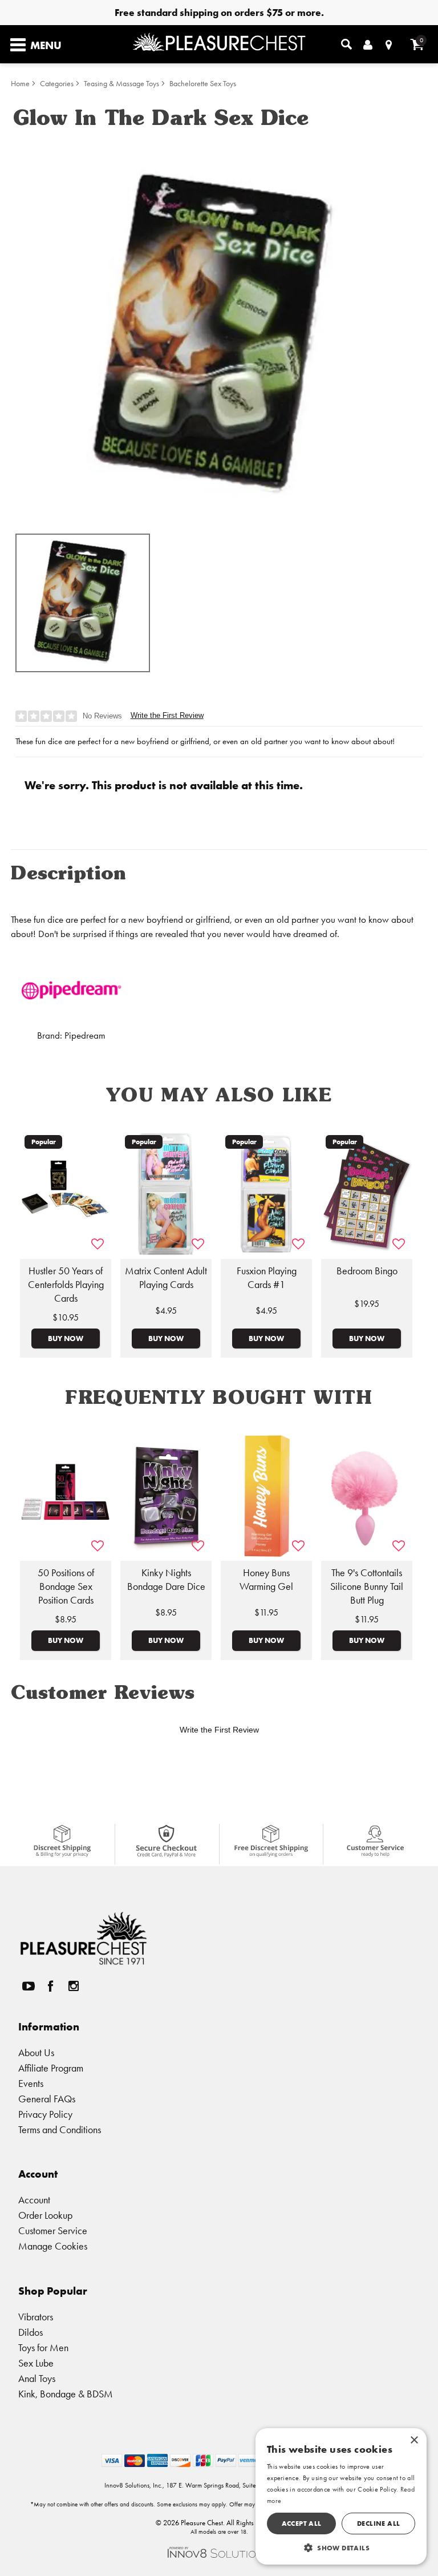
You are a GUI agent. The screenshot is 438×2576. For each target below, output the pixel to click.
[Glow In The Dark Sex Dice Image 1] (219, 330)
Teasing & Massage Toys (121, 84)
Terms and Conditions (60, 2129)
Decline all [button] (378, 2523)
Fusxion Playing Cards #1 (267, 1278)
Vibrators (36, 2317)
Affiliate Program (51, 2068)
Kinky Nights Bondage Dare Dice (166, 1580)
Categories (57, 84)
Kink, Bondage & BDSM (66, 2394)
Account (34, 2200)
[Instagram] (73, 1986)
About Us (36, 2052)
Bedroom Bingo (367, 1271)
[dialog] (341, 2496)
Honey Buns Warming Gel (266, 1580)
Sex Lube (36, 2363)
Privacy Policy (45, 2114)
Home (20, 84)
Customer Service (53, 2230)
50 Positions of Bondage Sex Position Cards (66, 1586)
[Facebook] (51, 1986)
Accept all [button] (302, 2523)
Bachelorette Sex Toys (203, 84)
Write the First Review (167, 715)
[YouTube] (28, 1986)
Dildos (31, 2332)
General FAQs (47, 2099)
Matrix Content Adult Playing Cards (166, 1278)
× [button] (414, 2440)
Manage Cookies (53, 2246)
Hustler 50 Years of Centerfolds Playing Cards (66, 1285)
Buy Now (66, 1338)
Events (31, 2083)
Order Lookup (45, 2215)
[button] (341, 2547)
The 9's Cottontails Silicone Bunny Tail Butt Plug (367, 1586)
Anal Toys (37, 2378)
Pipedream (85, 1035)
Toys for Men (43, 2347)
